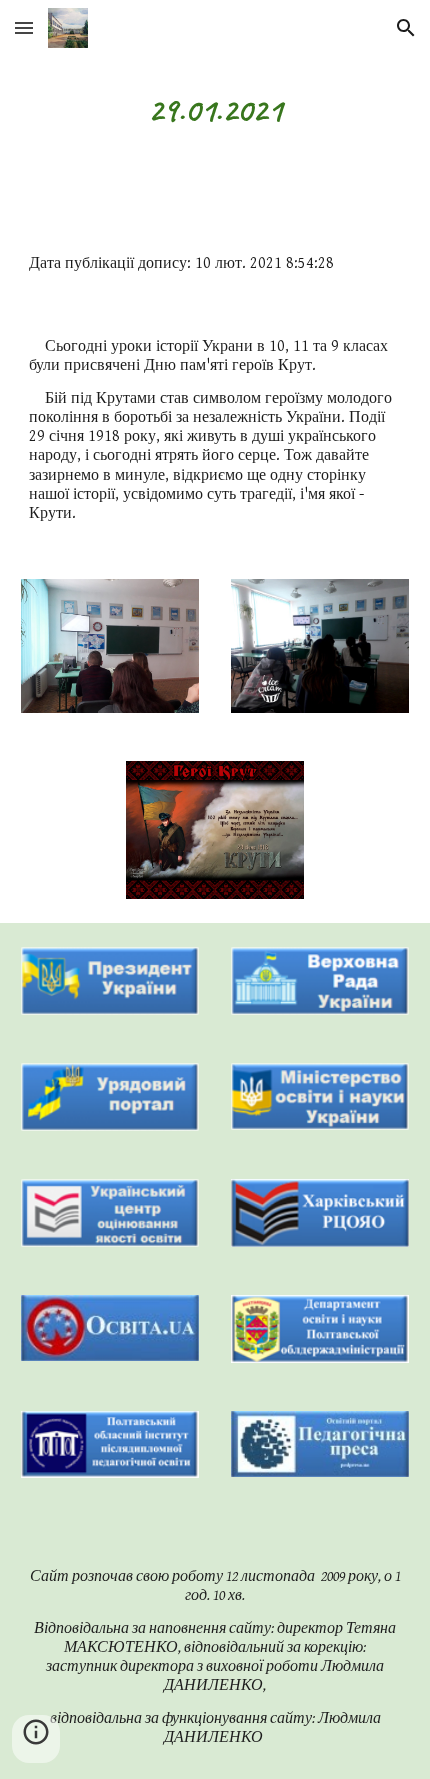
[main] (215, 111)
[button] (24, 27)
